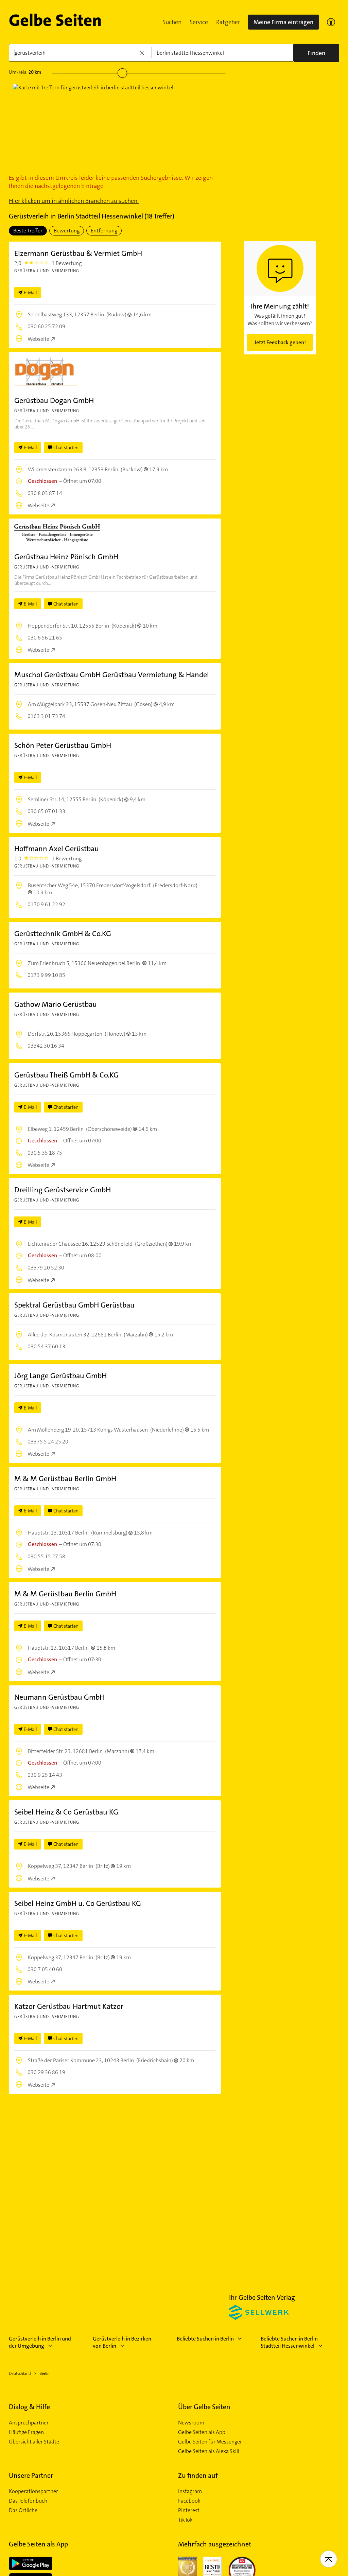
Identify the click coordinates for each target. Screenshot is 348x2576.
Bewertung (67, 231)
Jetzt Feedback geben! (280, 342)
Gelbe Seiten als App (202, 2432)
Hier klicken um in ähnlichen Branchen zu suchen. (74, 201)
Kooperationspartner (33, 2491)
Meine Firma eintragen (283, 22)
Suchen (172, 22)
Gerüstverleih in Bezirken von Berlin (122, 2342)
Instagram (190, 2491)
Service (199, 22)
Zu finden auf (198, 2475)
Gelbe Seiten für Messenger (210, 2442)
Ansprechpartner (29, 2423)
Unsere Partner (31, 2475)
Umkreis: (25, 72)
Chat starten (66, 448)
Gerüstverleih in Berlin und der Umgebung (40, 2342)
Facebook (189, 2501)
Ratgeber (228, 22)
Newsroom (191, 2423)
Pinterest (189, 2510)
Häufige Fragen (26, 2432)
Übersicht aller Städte (34, 2442)
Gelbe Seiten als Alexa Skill (209, 2451)
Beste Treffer (28, 231)
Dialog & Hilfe (29, 2407)
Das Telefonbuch (28, 2501)
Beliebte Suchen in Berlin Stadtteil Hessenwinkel (289, 2342)
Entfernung (104, 231)
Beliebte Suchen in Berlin (205, 2339)
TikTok (185, 2520)
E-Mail (30, 293)
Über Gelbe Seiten (204, 2407)
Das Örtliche (23, 2510)
